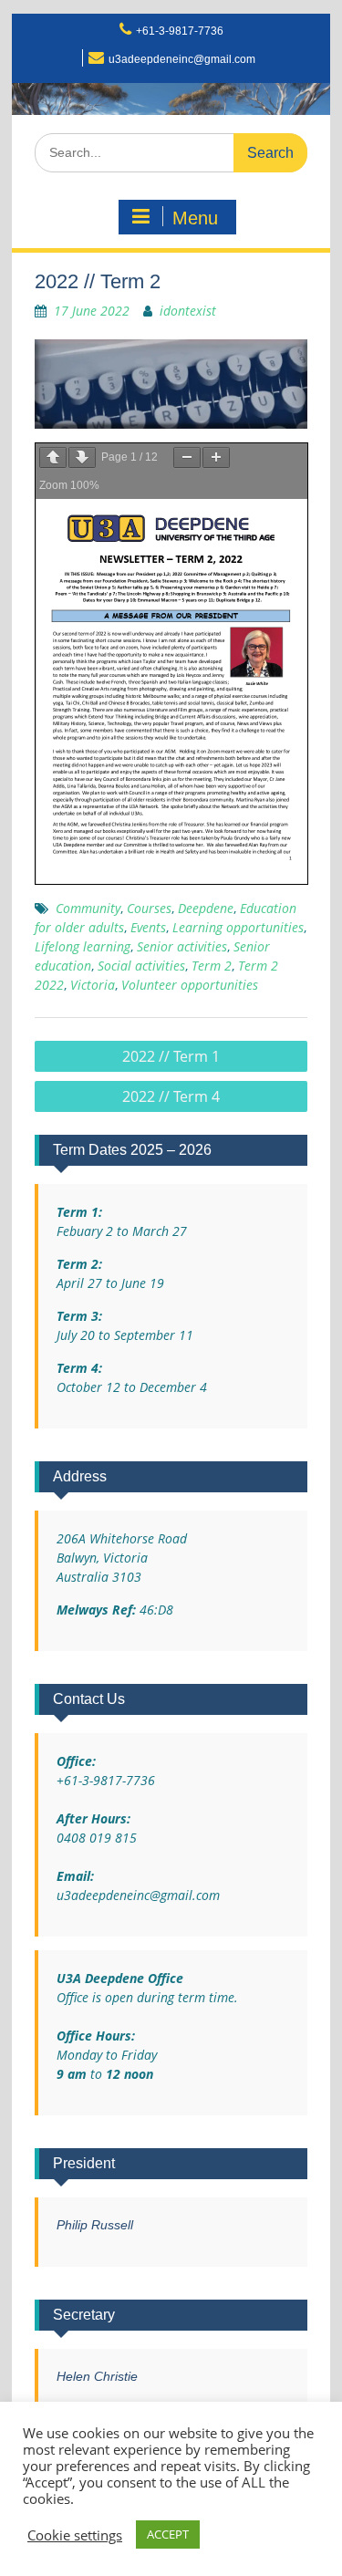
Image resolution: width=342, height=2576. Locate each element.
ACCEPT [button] (168, 2534)
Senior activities (182, 946)
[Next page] (82, 457)
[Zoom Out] (187, 457)
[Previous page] (53, 457)
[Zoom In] (216, 457)
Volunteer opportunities (190, 985)
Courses (149, 908)
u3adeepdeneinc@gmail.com (182, 59)
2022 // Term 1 (171, 1056)
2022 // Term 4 (171, 1096)
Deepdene (206, 908)
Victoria (93, 985)
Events (148, 927)
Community (88, 908)
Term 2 (212, 966)
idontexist (188, 311)
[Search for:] (171, 152)
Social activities (141, 966)
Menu (195, 218)
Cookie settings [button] (75, 2535)
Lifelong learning (83, 946)
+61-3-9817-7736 (180, 31)
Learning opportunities (238, 927)
